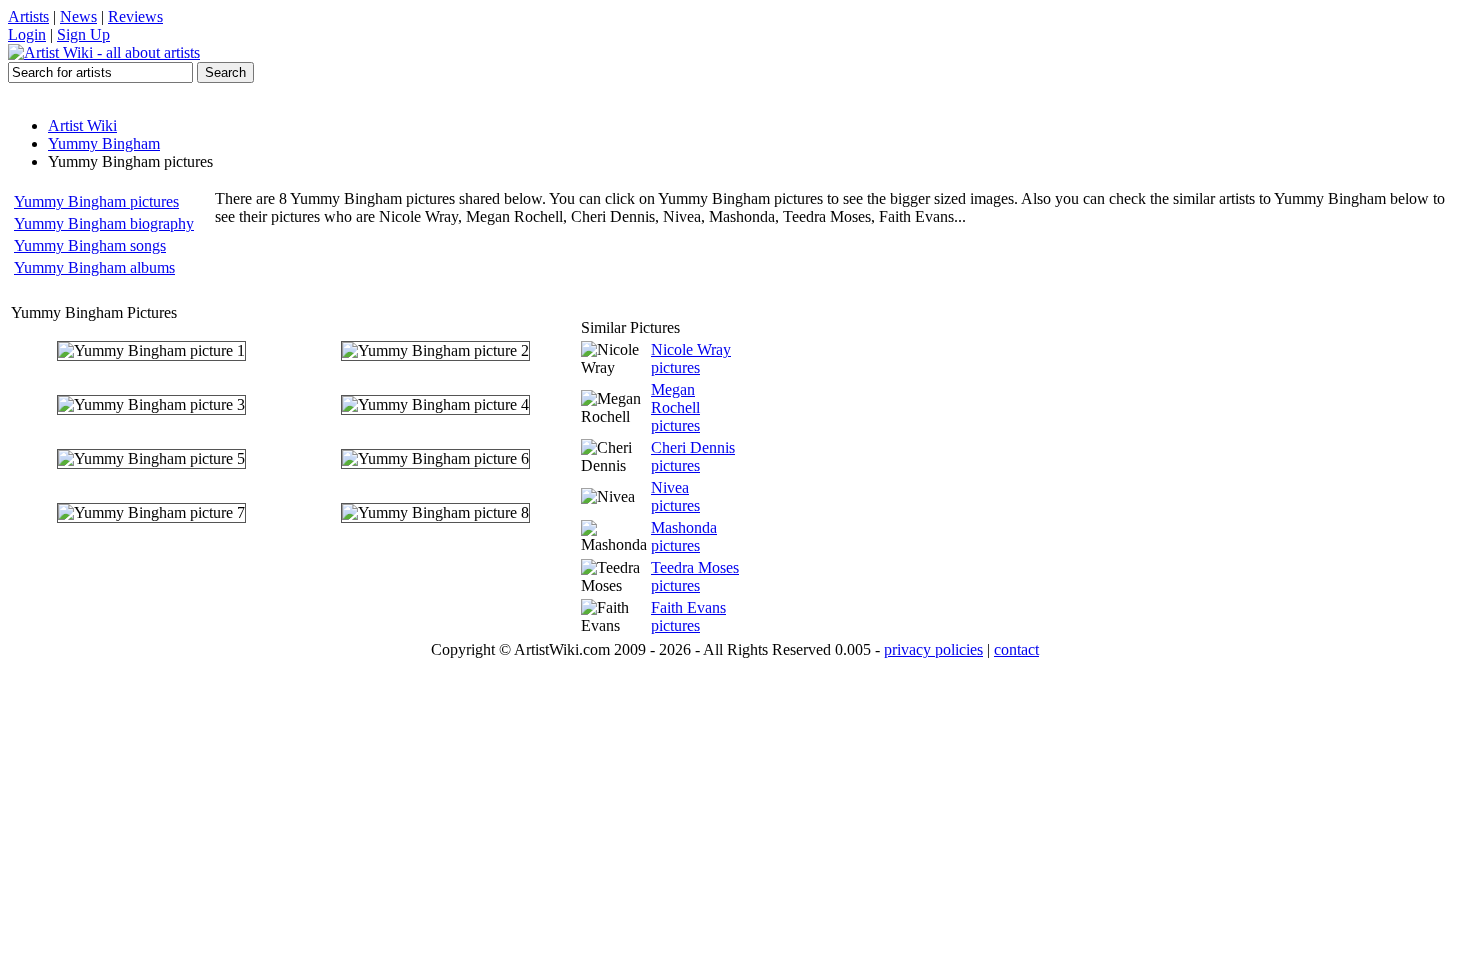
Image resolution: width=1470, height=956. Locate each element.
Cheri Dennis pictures (693, 456)
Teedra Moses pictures (695, 576)
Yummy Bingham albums (94, 267)
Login (27, 34)
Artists (28, 16)
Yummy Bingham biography (104, 223)
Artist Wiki (82, 125)
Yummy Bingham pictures (96, 201)
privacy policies (933, 649)
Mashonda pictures (684, 536)
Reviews (135, 16)
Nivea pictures (675, 496)
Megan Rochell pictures (675, 407)
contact (1016, 649)
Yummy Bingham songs (90, 245)
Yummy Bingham (104, 143)
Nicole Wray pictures (691, 358)
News (78, 16)
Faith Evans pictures (688, 616)
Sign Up (83, 34)
